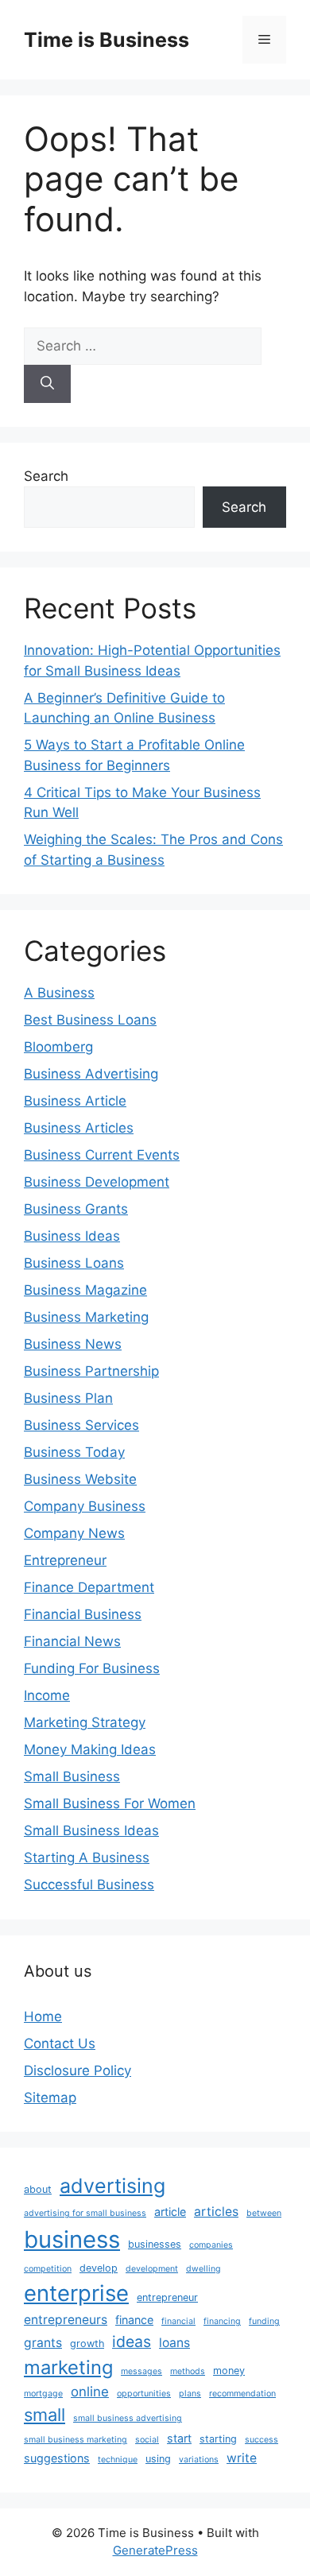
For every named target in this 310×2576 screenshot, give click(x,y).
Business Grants (76, 1209)
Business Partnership (91, 1371)
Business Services (81, 1425)
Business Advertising (91, 1074)
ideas (132, 2342)
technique (118, 2460)
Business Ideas (72, 1236)
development (152, 2269)
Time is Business (107, 40)
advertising (112, 2186)
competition (48, 2269)
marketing (68, 2367)
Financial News (72, 1641)
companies (211, 2245)
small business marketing (76, 2440)
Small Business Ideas (91, 1830)
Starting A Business (87, 1857)
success (262, 2440)
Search (46, 476)
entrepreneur (167, 2297)
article (170, 2212)
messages (141, 2371)
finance (134, 2320)
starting (218, 2439)
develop (99, 2268)
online (90, 2392)
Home (43, 2016)
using (158, 2459)
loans (174, 2343)
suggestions (57, 2458)
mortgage (43, 2394)
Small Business (72, 1776)
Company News (74, 1533)
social (147, 2440)
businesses (155, 2244)
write (242, 2458)
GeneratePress (155, 2550)
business (72, 2239)
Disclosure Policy (77, 2070)
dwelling (203, 2269)
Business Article (75, 1101)
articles (216, 2212)
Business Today (74, 1452)
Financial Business (83, 1614)
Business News (73, 1344)
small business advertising (128, 2418)
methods (188, 2371)
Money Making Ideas (90, 1749)
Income (47, 1695)
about (38, 2189)
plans (190, 2394)
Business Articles (79, 1128)
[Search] (47, 384)
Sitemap (50, 2098)
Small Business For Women (110, 1803)
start (179, 2438)
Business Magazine (85, 1290)
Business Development (97, 1182)
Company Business (85, 1506)
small (45, 2415)
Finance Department (89, 1587)
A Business (59, 993)
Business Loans (74, 1263)
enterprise (76, 2293)
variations (199, 2460)
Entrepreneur (65, 1560)
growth (87, 2344)
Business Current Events (102, 1155)
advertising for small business (85, 2213)
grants (43, 2343)
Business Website (80, 1479)
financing (222, 2321)
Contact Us (60, 2043)
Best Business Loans (90, 1020)
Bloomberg (58, 1047)
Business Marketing (86, 1317)
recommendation (242, 2394)
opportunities (144, 2394)
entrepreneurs (66, 2320)
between (264, 2213)
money (229, 2371)
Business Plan (68, 1398)
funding (264, 2321)
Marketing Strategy (85, 1722)
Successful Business (89, 1885)
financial (178, 2321)
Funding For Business (92, 1668)
